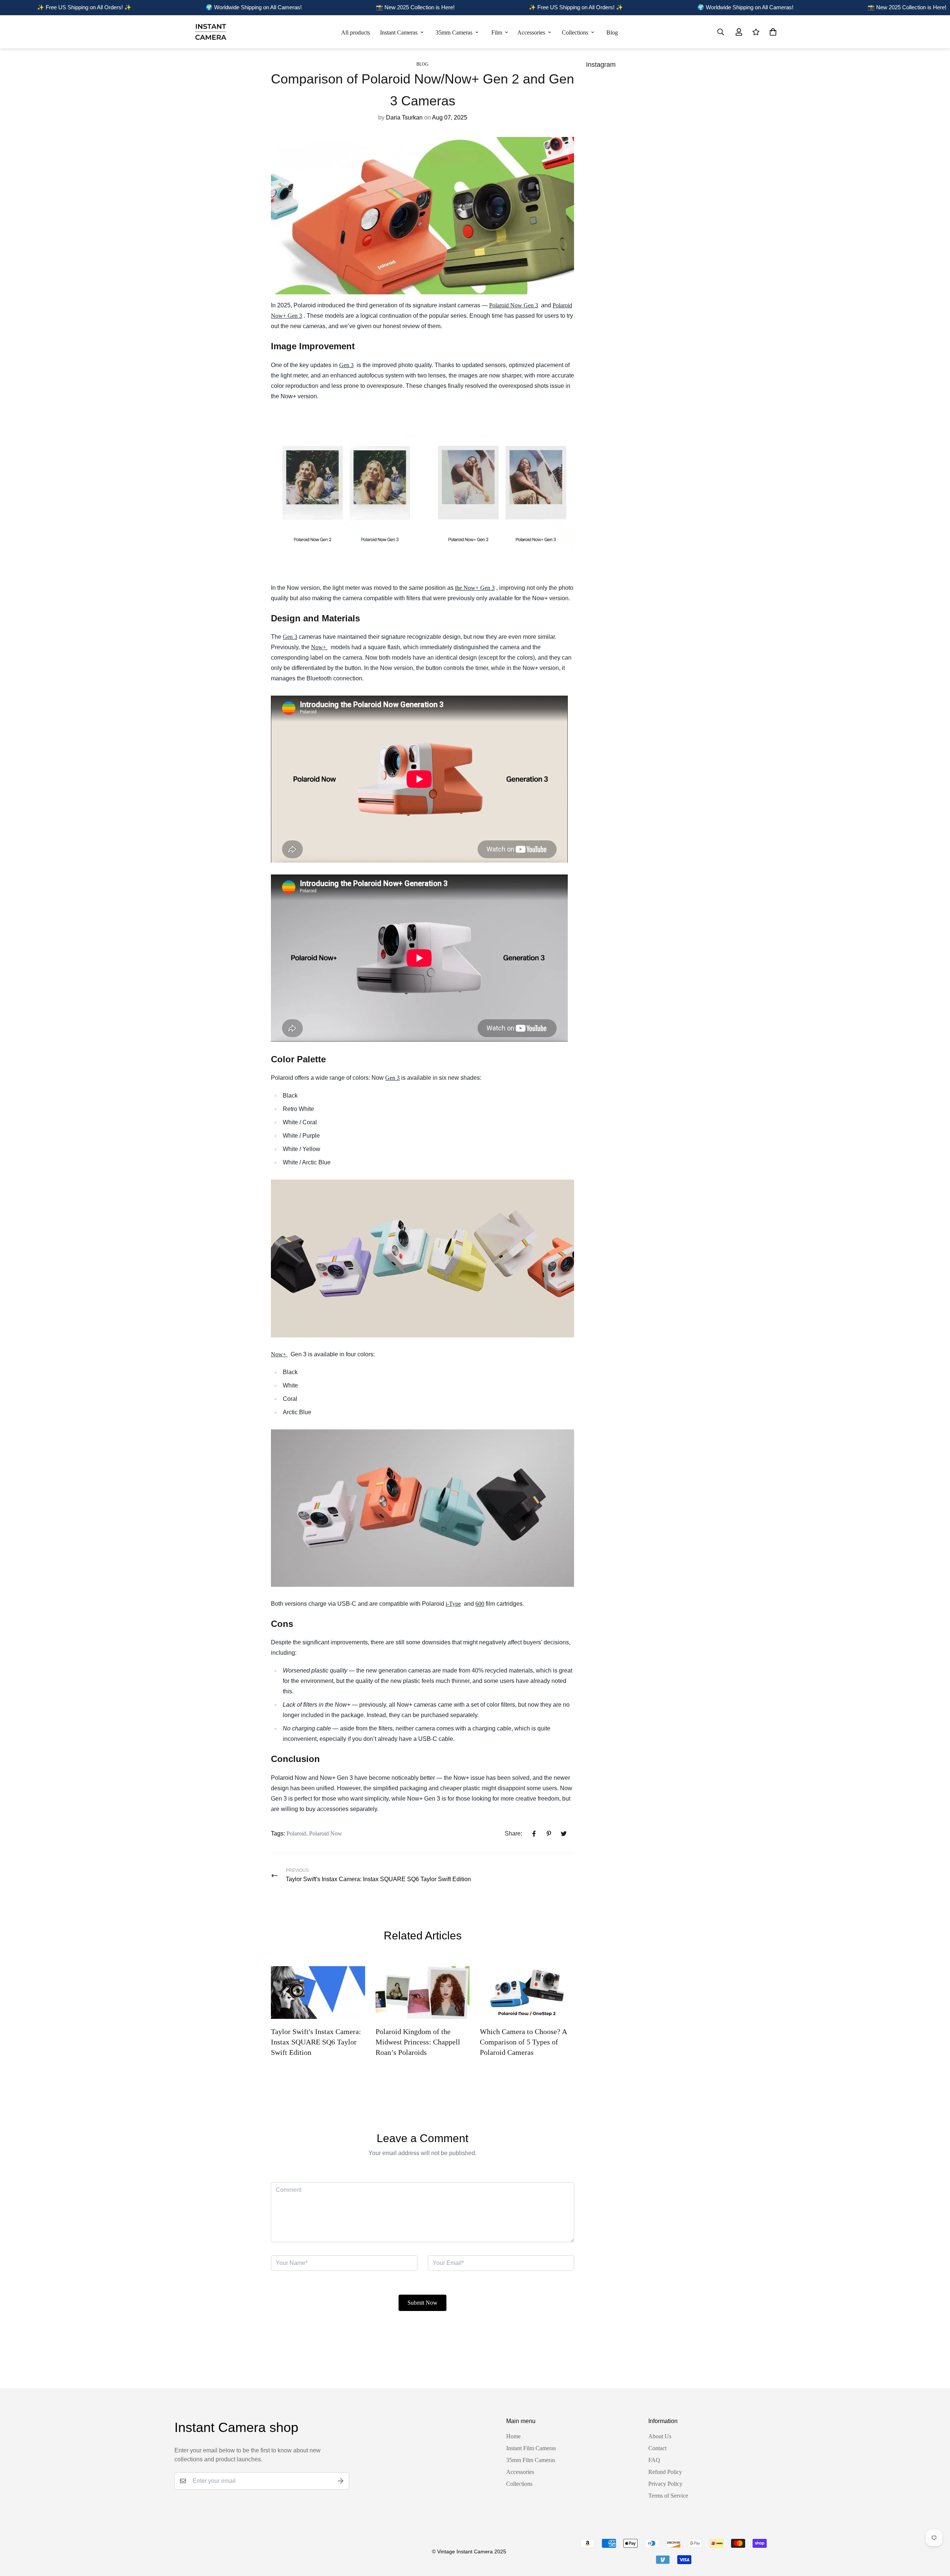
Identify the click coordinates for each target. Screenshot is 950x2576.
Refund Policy (665, 2472)
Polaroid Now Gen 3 (514, 305)
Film (497, 32)
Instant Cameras (399, 32)
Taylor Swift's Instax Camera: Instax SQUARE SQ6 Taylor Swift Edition (316, 2042)
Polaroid (296, 1833)
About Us (660, 2436)
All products (356, 32)
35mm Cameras (454, 32)
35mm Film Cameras (531, 2460)
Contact (657, 2448)
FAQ (654, 2460)
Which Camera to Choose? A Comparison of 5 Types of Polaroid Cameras (523, 2042)
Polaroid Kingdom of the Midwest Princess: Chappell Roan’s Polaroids (418, 2042)
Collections (575, 32)
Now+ (319, 647)
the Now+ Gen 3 (475, 588)
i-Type (453, 1604)
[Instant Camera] (211, 32)
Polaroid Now (326, 1833)
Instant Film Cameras (531, 2448)
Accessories (531, 32)
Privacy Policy (665, 2484)
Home (513, 2436)
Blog (612, 32)
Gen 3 (346, 365)
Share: (513, 1833)
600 (480, 1604)
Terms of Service (668, 2496)
